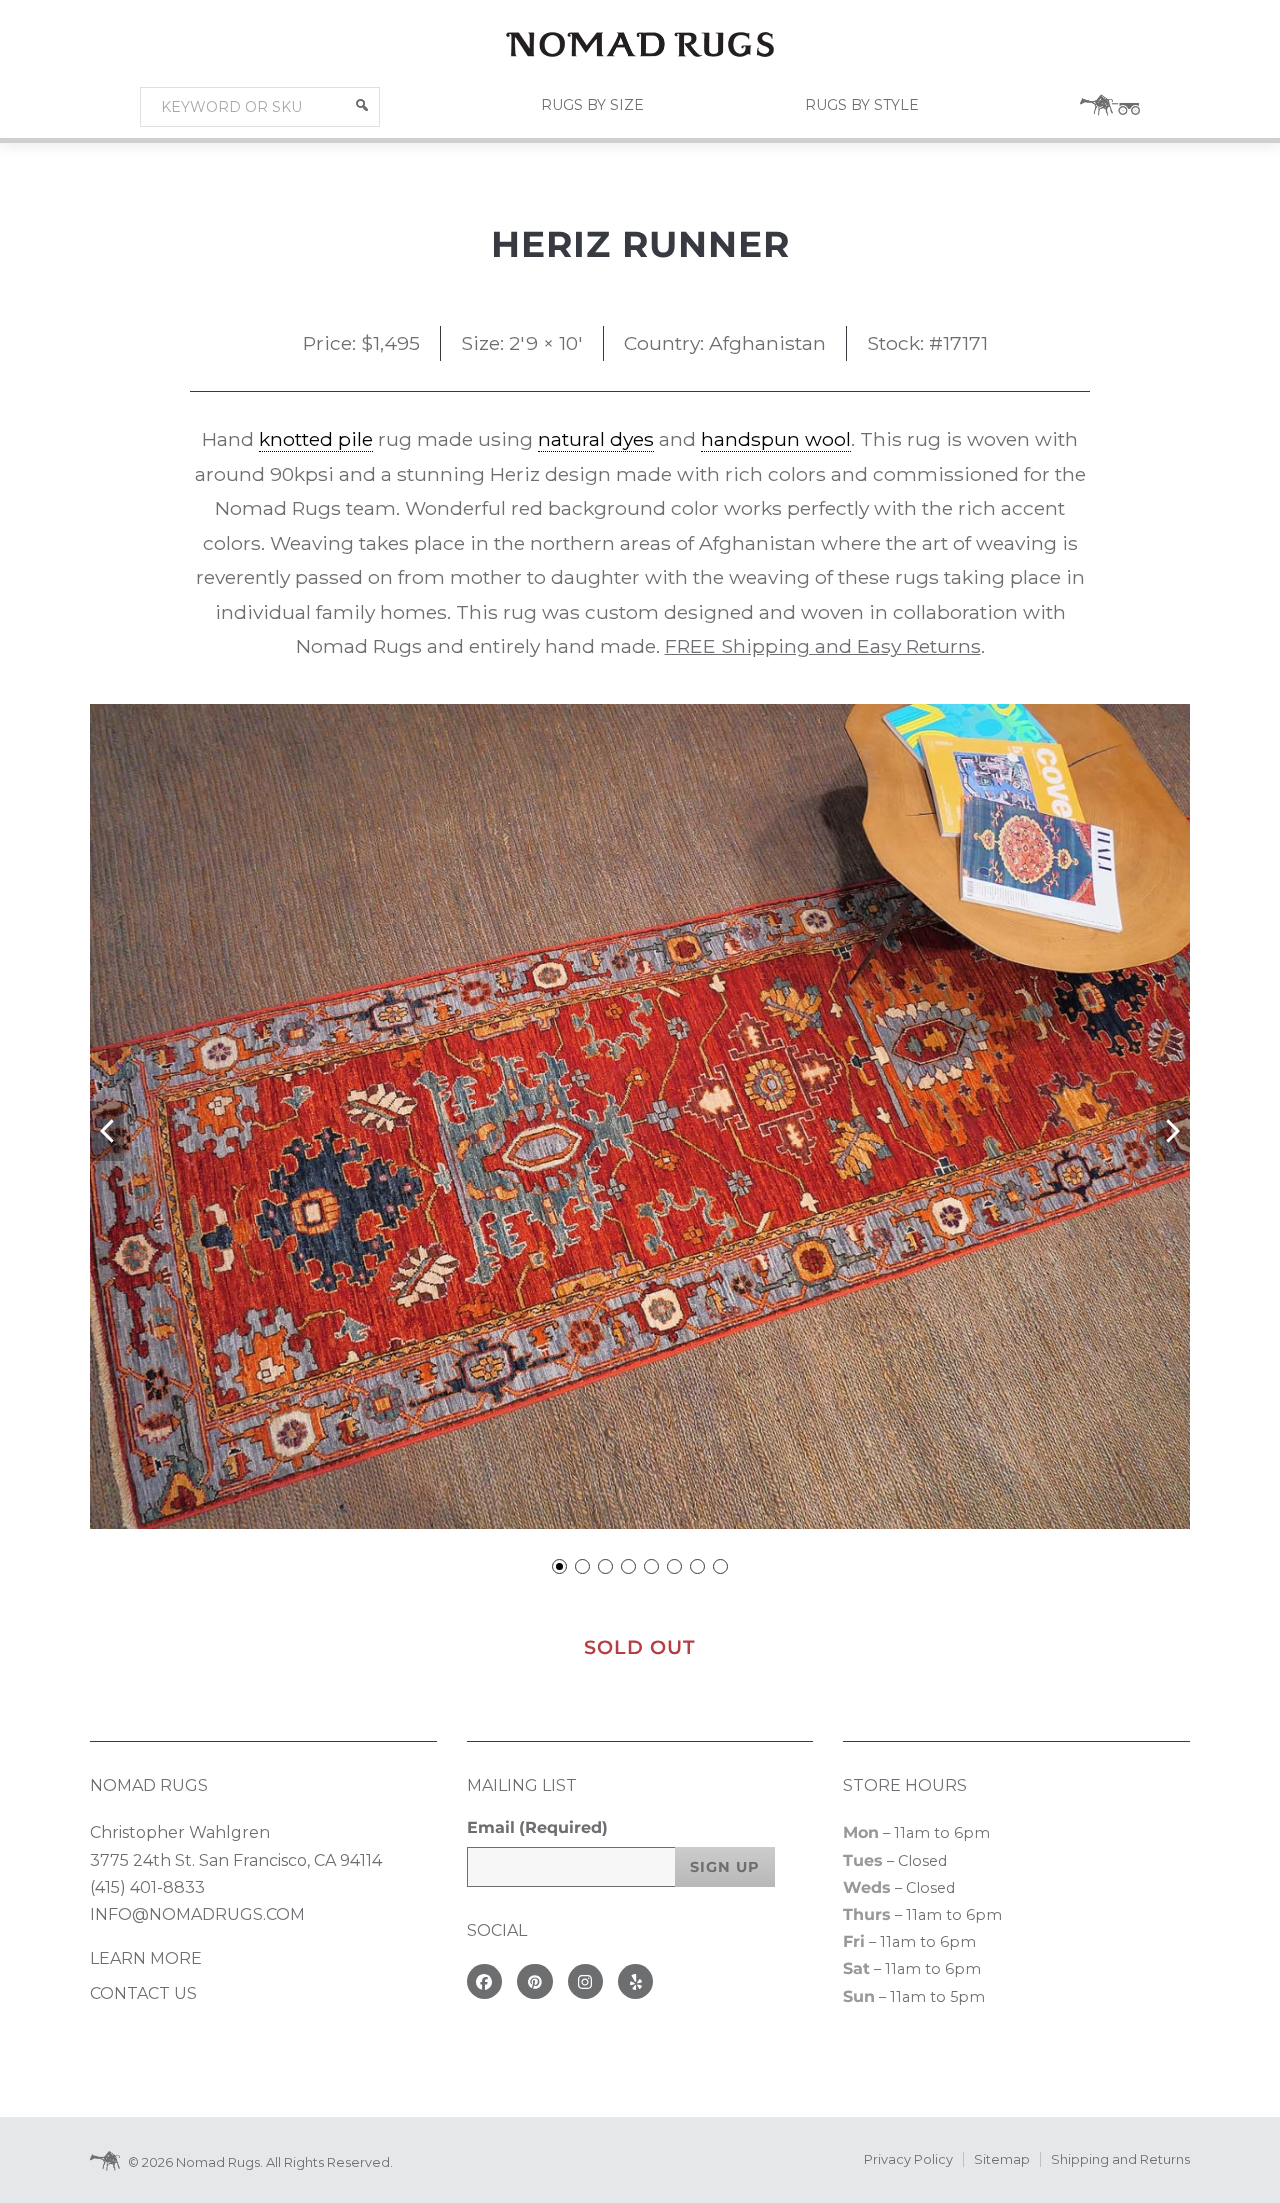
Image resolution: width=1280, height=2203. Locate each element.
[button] (362, 105)
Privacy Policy (908, 2159)
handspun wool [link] (776, 439)
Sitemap (1002, 2159)
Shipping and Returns (1120, 2159)
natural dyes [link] (596, 439)
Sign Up (725, 1867)
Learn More (146, 1958)
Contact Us (143, 1993)
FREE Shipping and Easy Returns (823, 646)
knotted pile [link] (316, 439)
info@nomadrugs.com (197, 1914)
